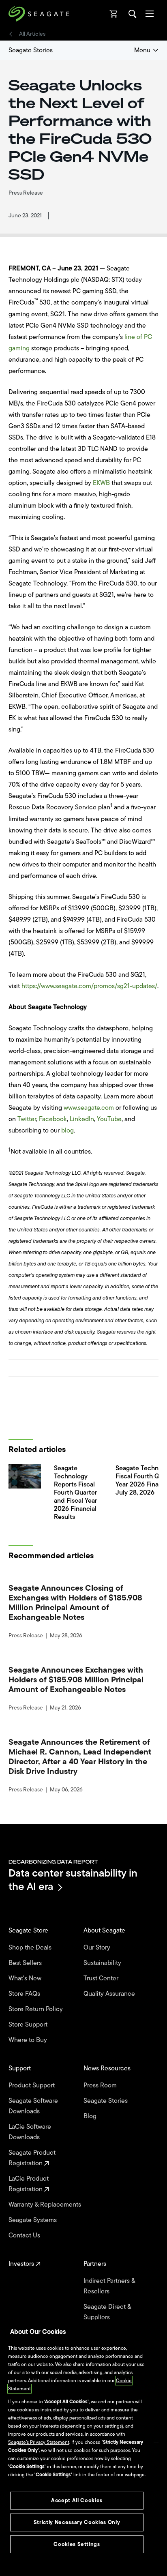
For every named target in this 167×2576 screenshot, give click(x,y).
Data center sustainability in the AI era (73, 1880)
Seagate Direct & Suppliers (107, 2312)
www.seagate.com (89, 1108)
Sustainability (103, 1963)
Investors (22, 2264)
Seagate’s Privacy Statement (39, 2442)
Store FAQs (25, 1994)
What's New (26, 1978)
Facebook (53, 1119)
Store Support (29, 2025)
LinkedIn (82, 1119)
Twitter (27, 1119)
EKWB (101, 483)
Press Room (101, 2085)
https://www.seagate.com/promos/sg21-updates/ (89, 986)
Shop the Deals (32, 1948)
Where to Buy (29, 2040)
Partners (96, 2264)
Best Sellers (26, 1963)
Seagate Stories (31, 50)
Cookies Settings (77, 2544)
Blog (91, 2116)
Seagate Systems (33, 2220)
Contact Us (25, 2235)
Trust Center (102, 1978)
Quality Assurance (110, 1994)
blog (67, 1130)
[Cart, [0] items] (114, 14)
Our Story (98, 1948)
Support (20, 2068)
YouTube (109, 1119)
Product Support (32, 2085)
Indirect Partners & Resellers (109, 2286)
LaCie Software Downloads (30, 2132)
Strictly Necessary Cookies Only (77, 2522)
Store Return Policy (36, 2009)
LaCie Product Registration (29, 2184)
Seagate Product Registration (32, 2158)
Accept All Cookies (77, 2500)
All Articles (32, 34)
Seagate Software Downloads (33, 2106)
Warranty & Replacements (46, 2205)
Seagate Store (29, 1930)
